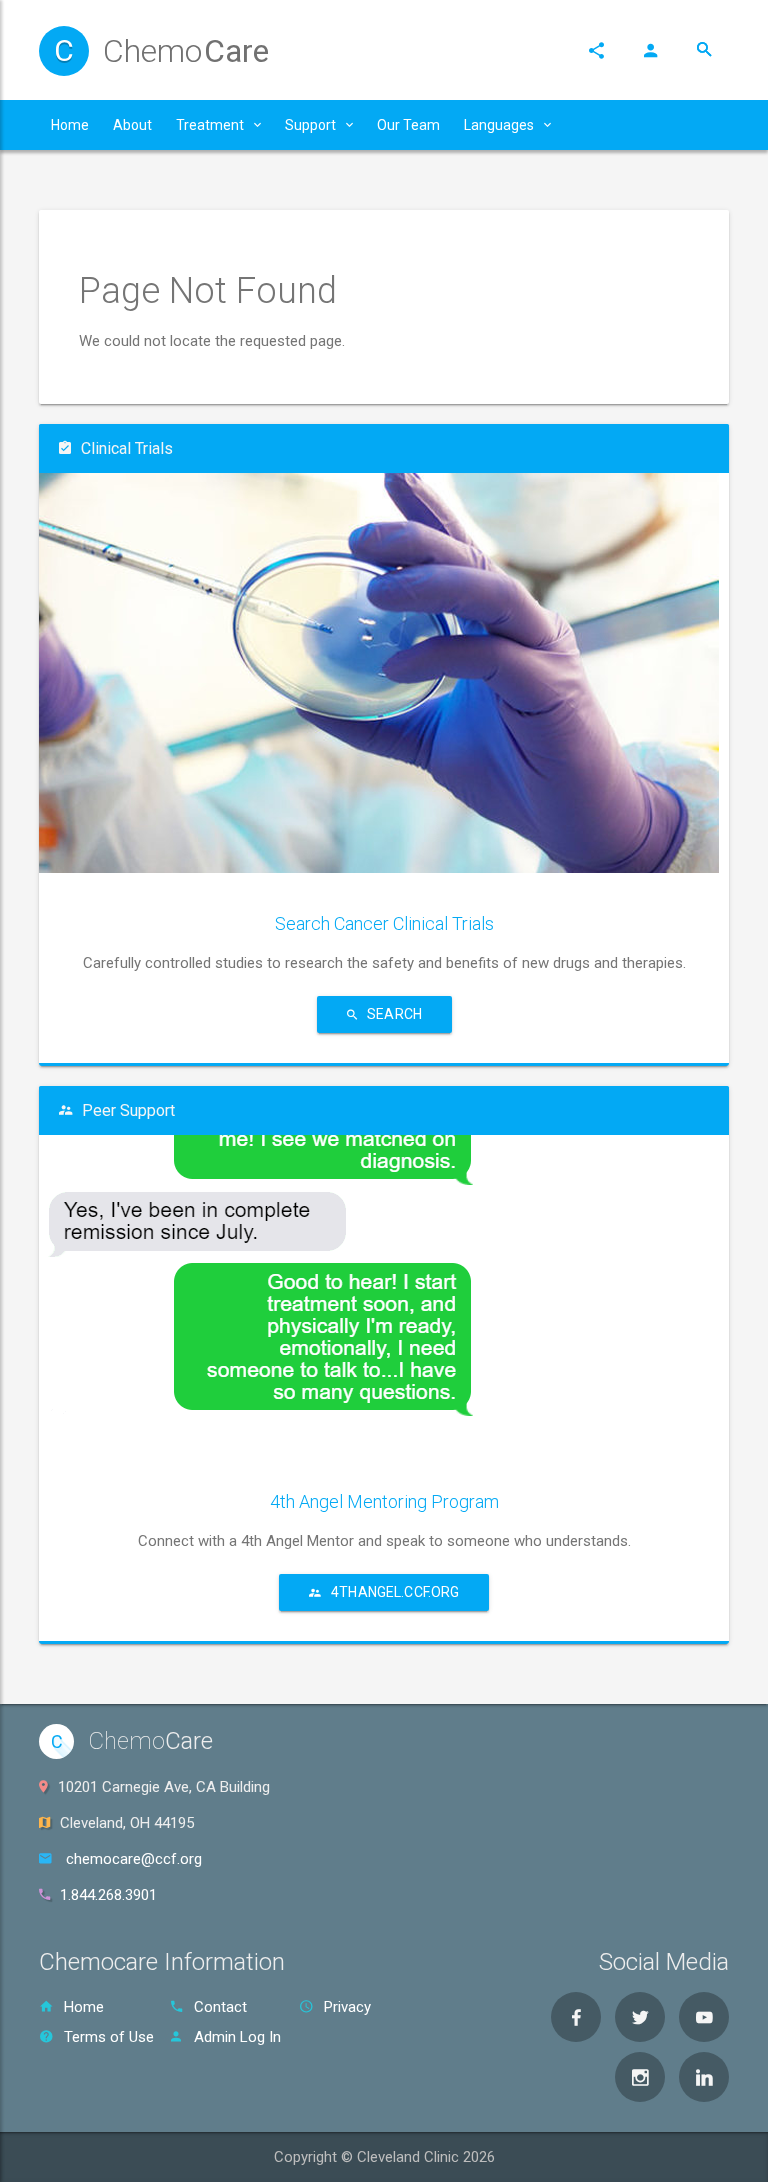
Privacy (347, 2007)
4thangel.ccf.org (395, 1592)
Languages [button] (499, 125)
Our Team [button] (408, 125)
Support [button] (310, 125)
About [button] (132, 125)
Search (394, 1014)
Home (84, 2007)
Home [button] (70, 125)
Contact (220, 2007)
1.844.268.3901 (108, 1895)
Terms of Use (109, 2037)
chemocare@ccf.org (134, 1859)
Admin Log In (237, 2037)
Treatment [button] (210, 125)
